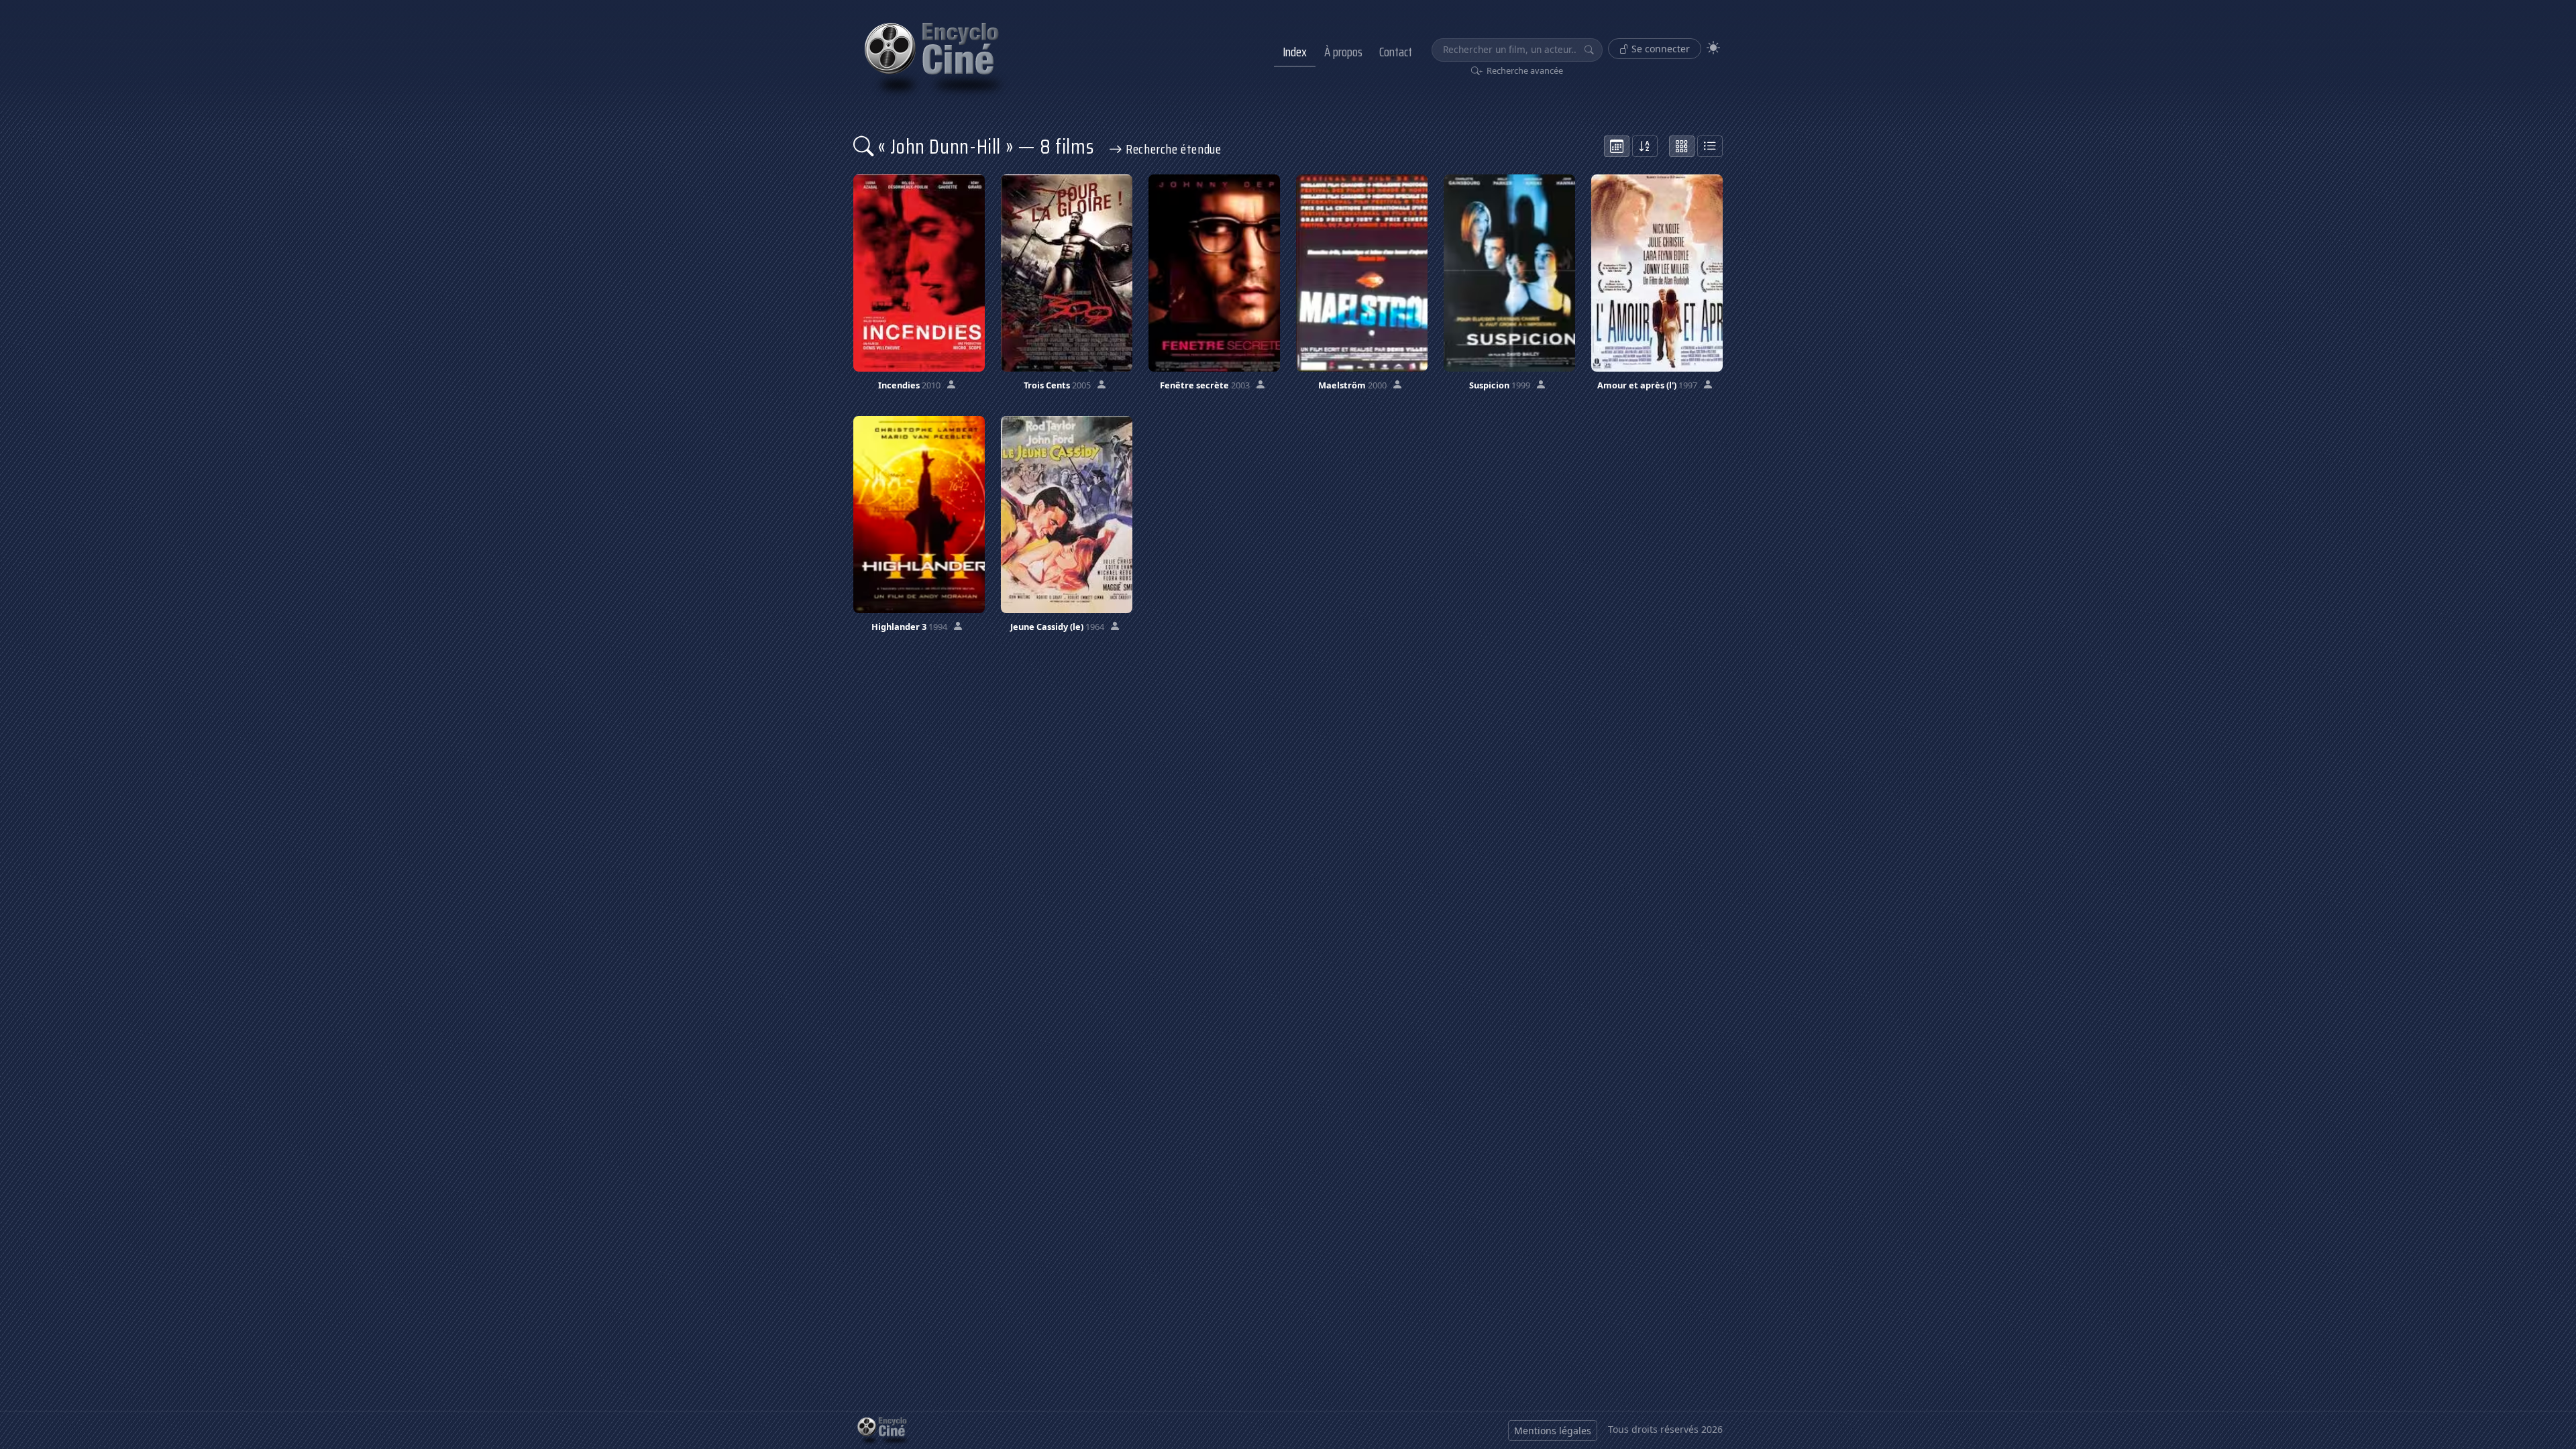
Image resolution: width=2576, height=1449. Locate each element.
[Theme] (1713, 48)
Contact (1396, 52)
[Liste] (1710, 146)
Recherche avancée (1524, 70)
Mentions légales (1553, 1431)
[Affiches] (1682, 146)
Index (1295, 52)
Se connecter (1659, 49)
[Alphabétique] (1645, 146)
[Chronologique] (1617, 146)
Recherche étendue (1172, 149)
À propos (1343, 52)
